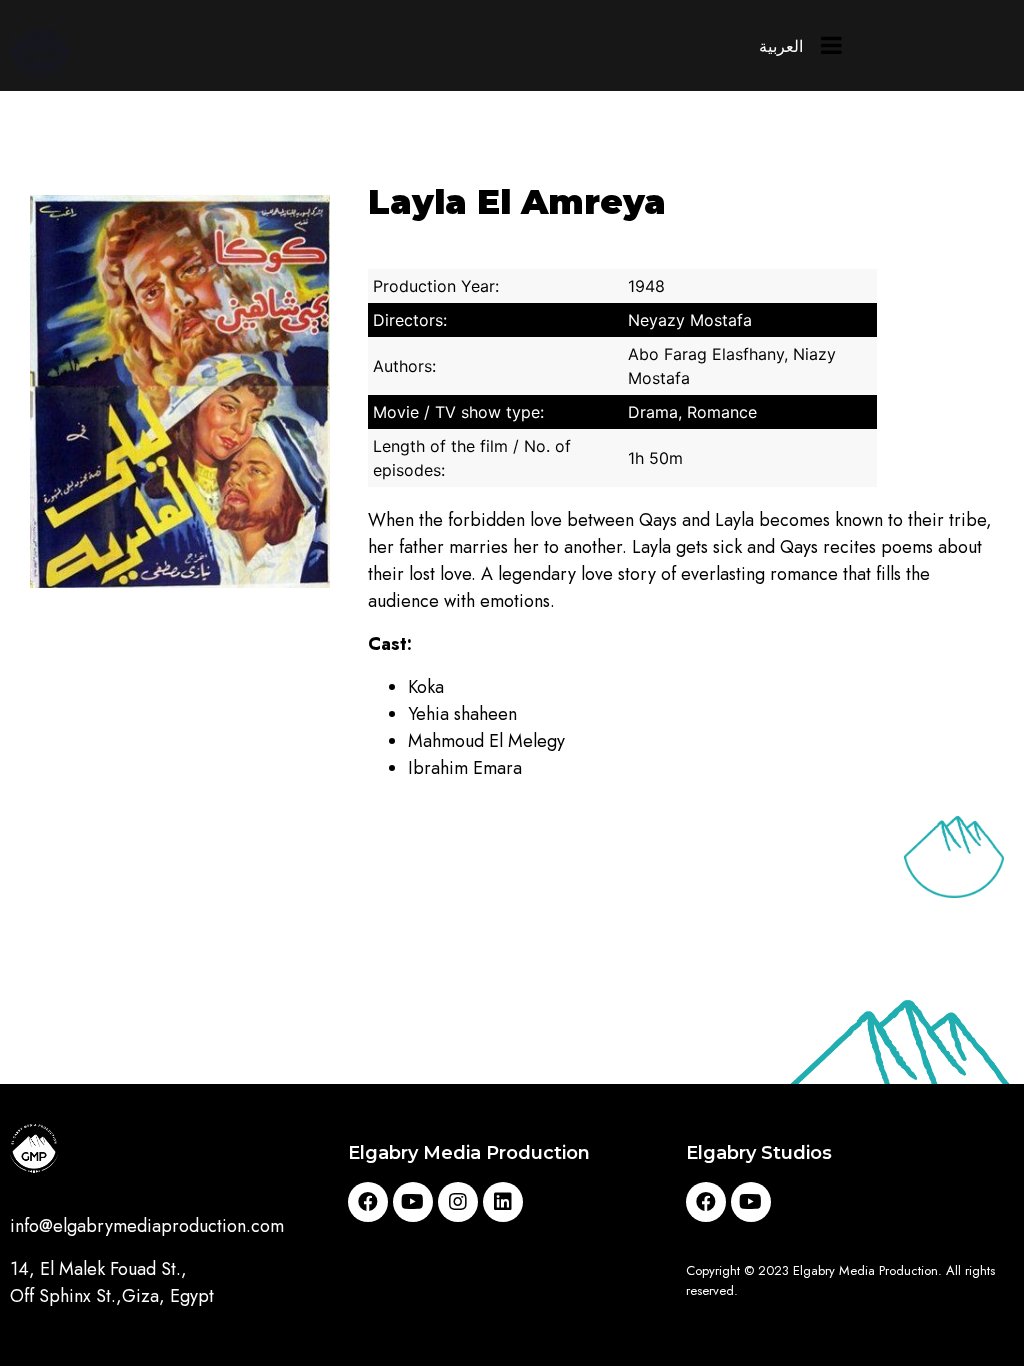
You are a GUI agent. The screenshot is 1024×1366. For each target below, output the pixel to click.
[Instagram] (458, 1202)
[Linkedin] (503, 1202)
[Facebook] (368, 1202)
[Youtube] (413, 1202)
